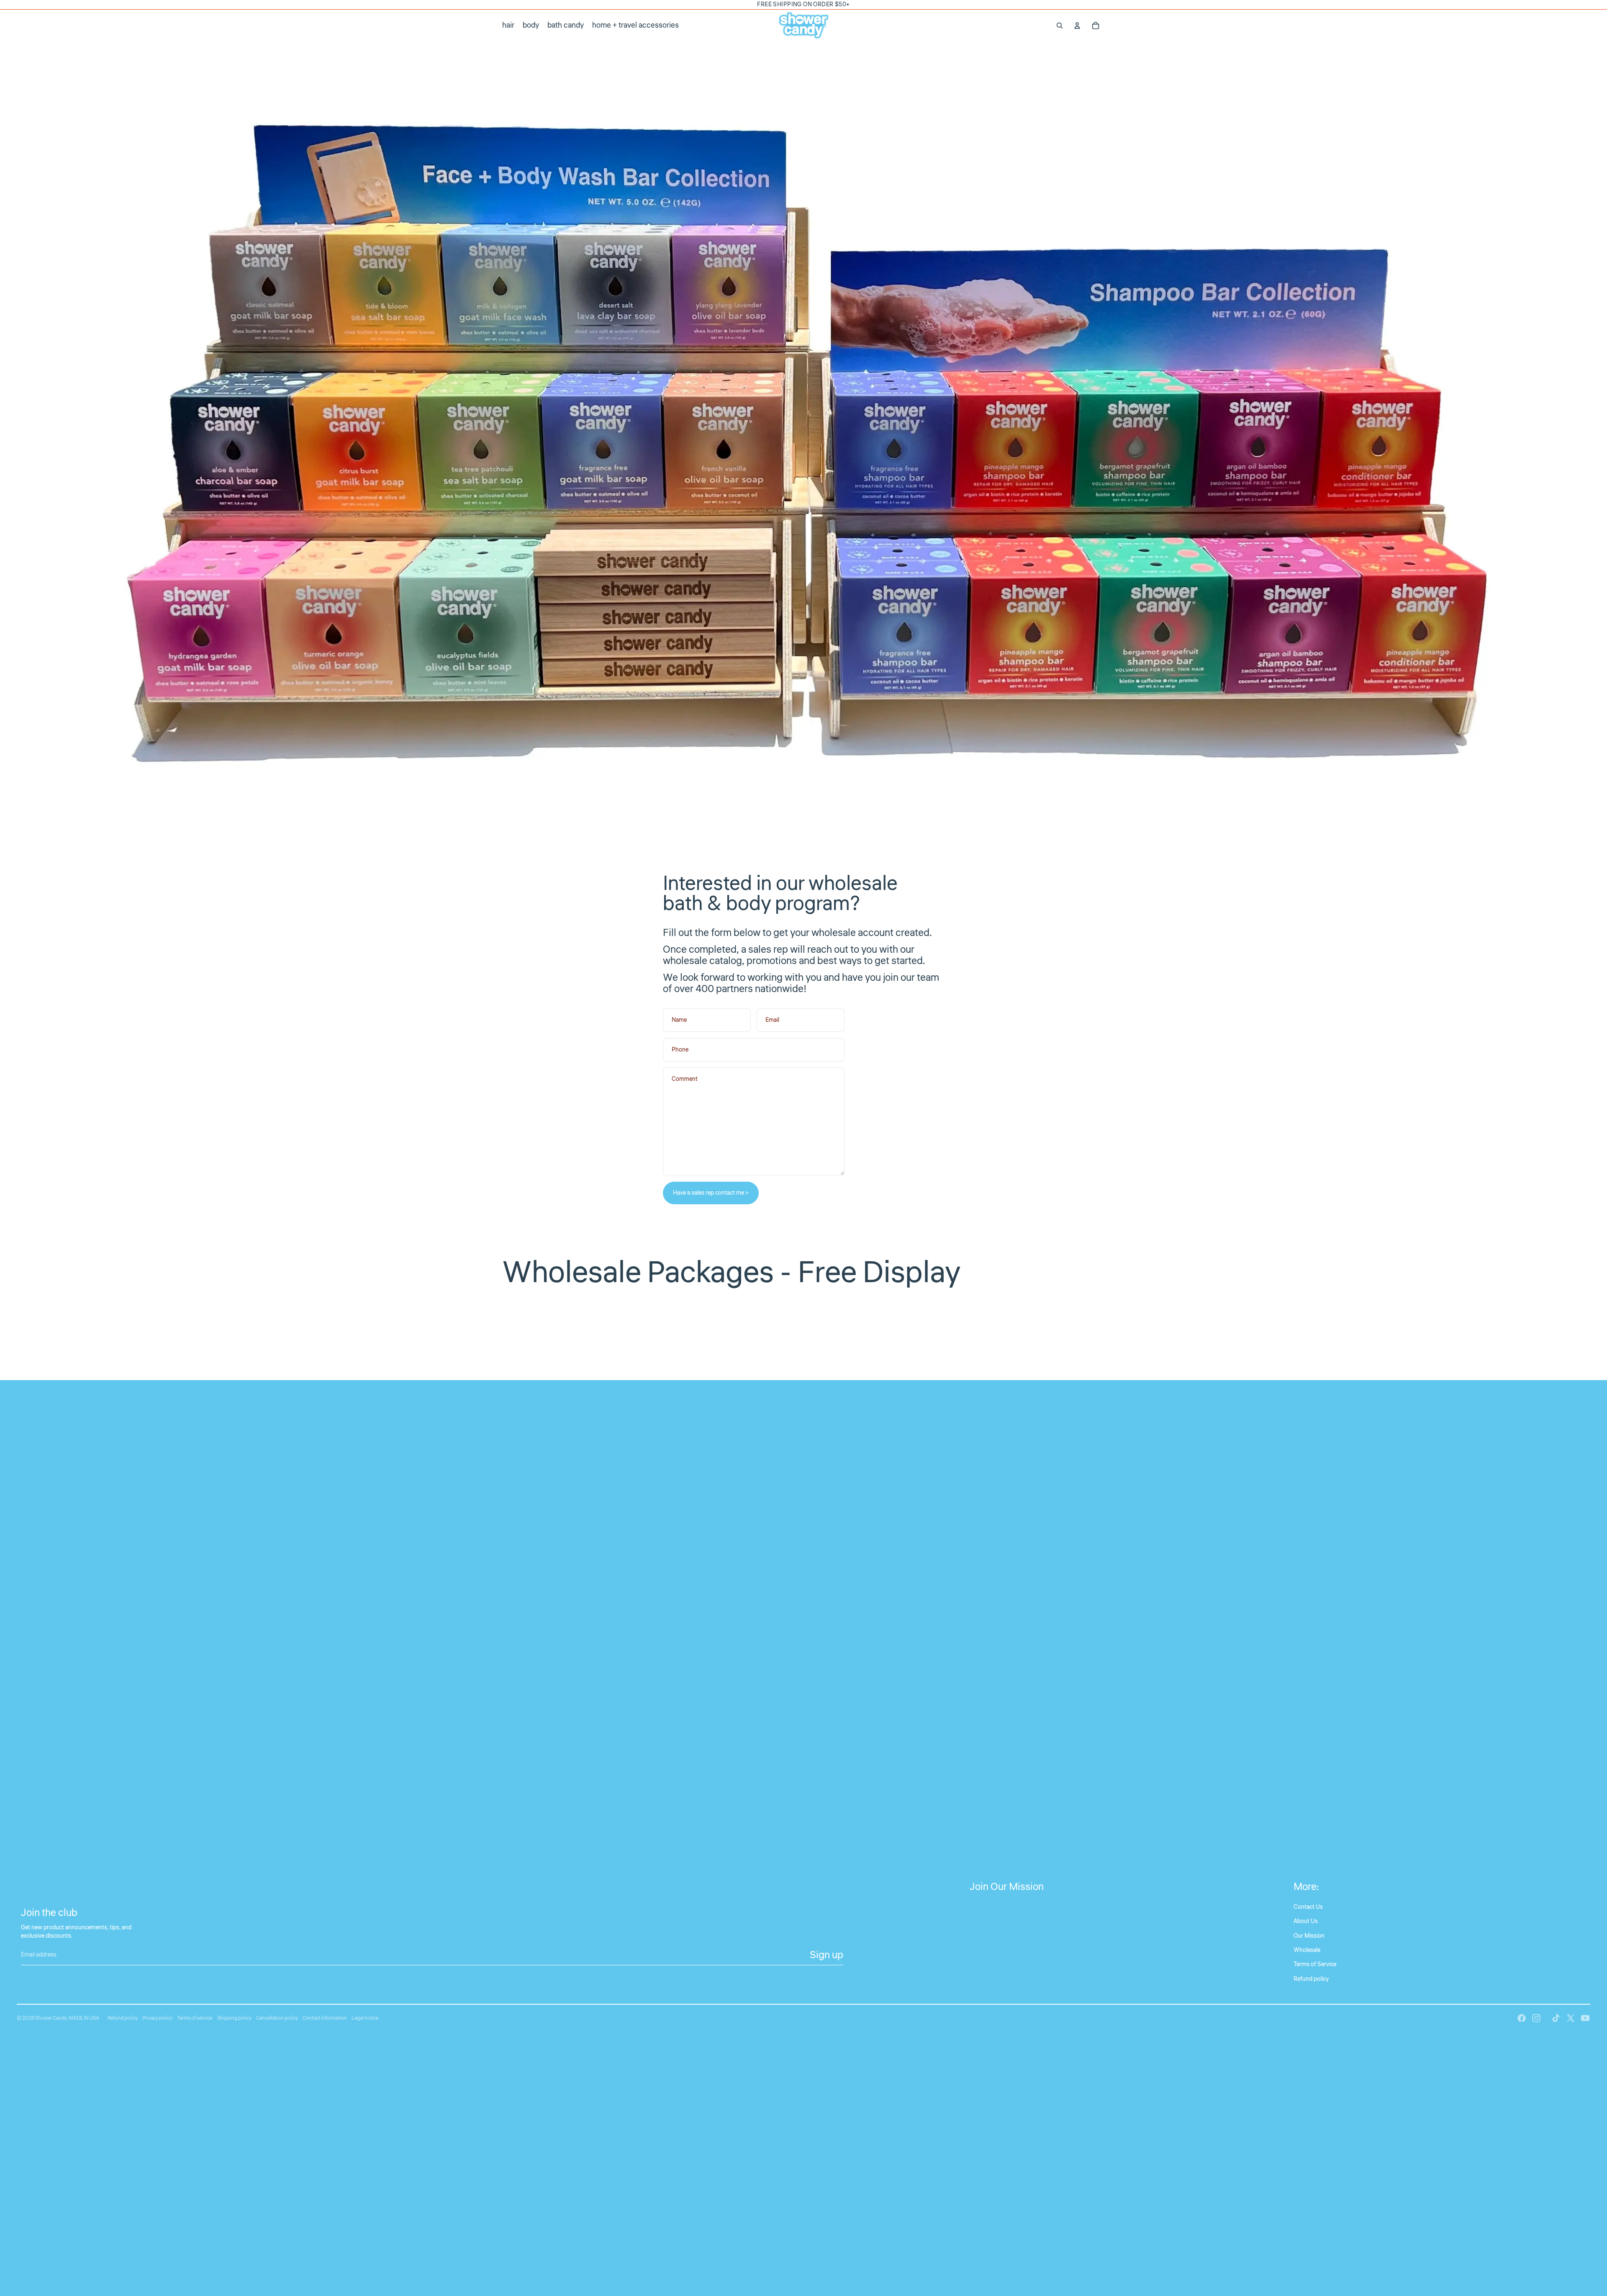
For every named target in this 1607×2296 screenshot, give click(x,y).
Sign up (827, 1955)
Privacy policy (157, 2018)
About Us (1306, 1921)
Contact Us (1308, 1907)
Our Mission (1309, 1936)
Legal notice (365, 2018)
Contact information (325, 2018)
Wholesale (1307, 1950)
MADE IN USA (84, 2018)
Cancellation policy (277, 2018)
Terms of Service (1315, 1964)
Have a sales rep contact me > (711, 1193)
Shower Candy (51, 2018)
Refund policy (1311, 1979)
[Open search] (1060, 26)
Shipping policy (234, 2018)
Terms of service (195, 2018)
